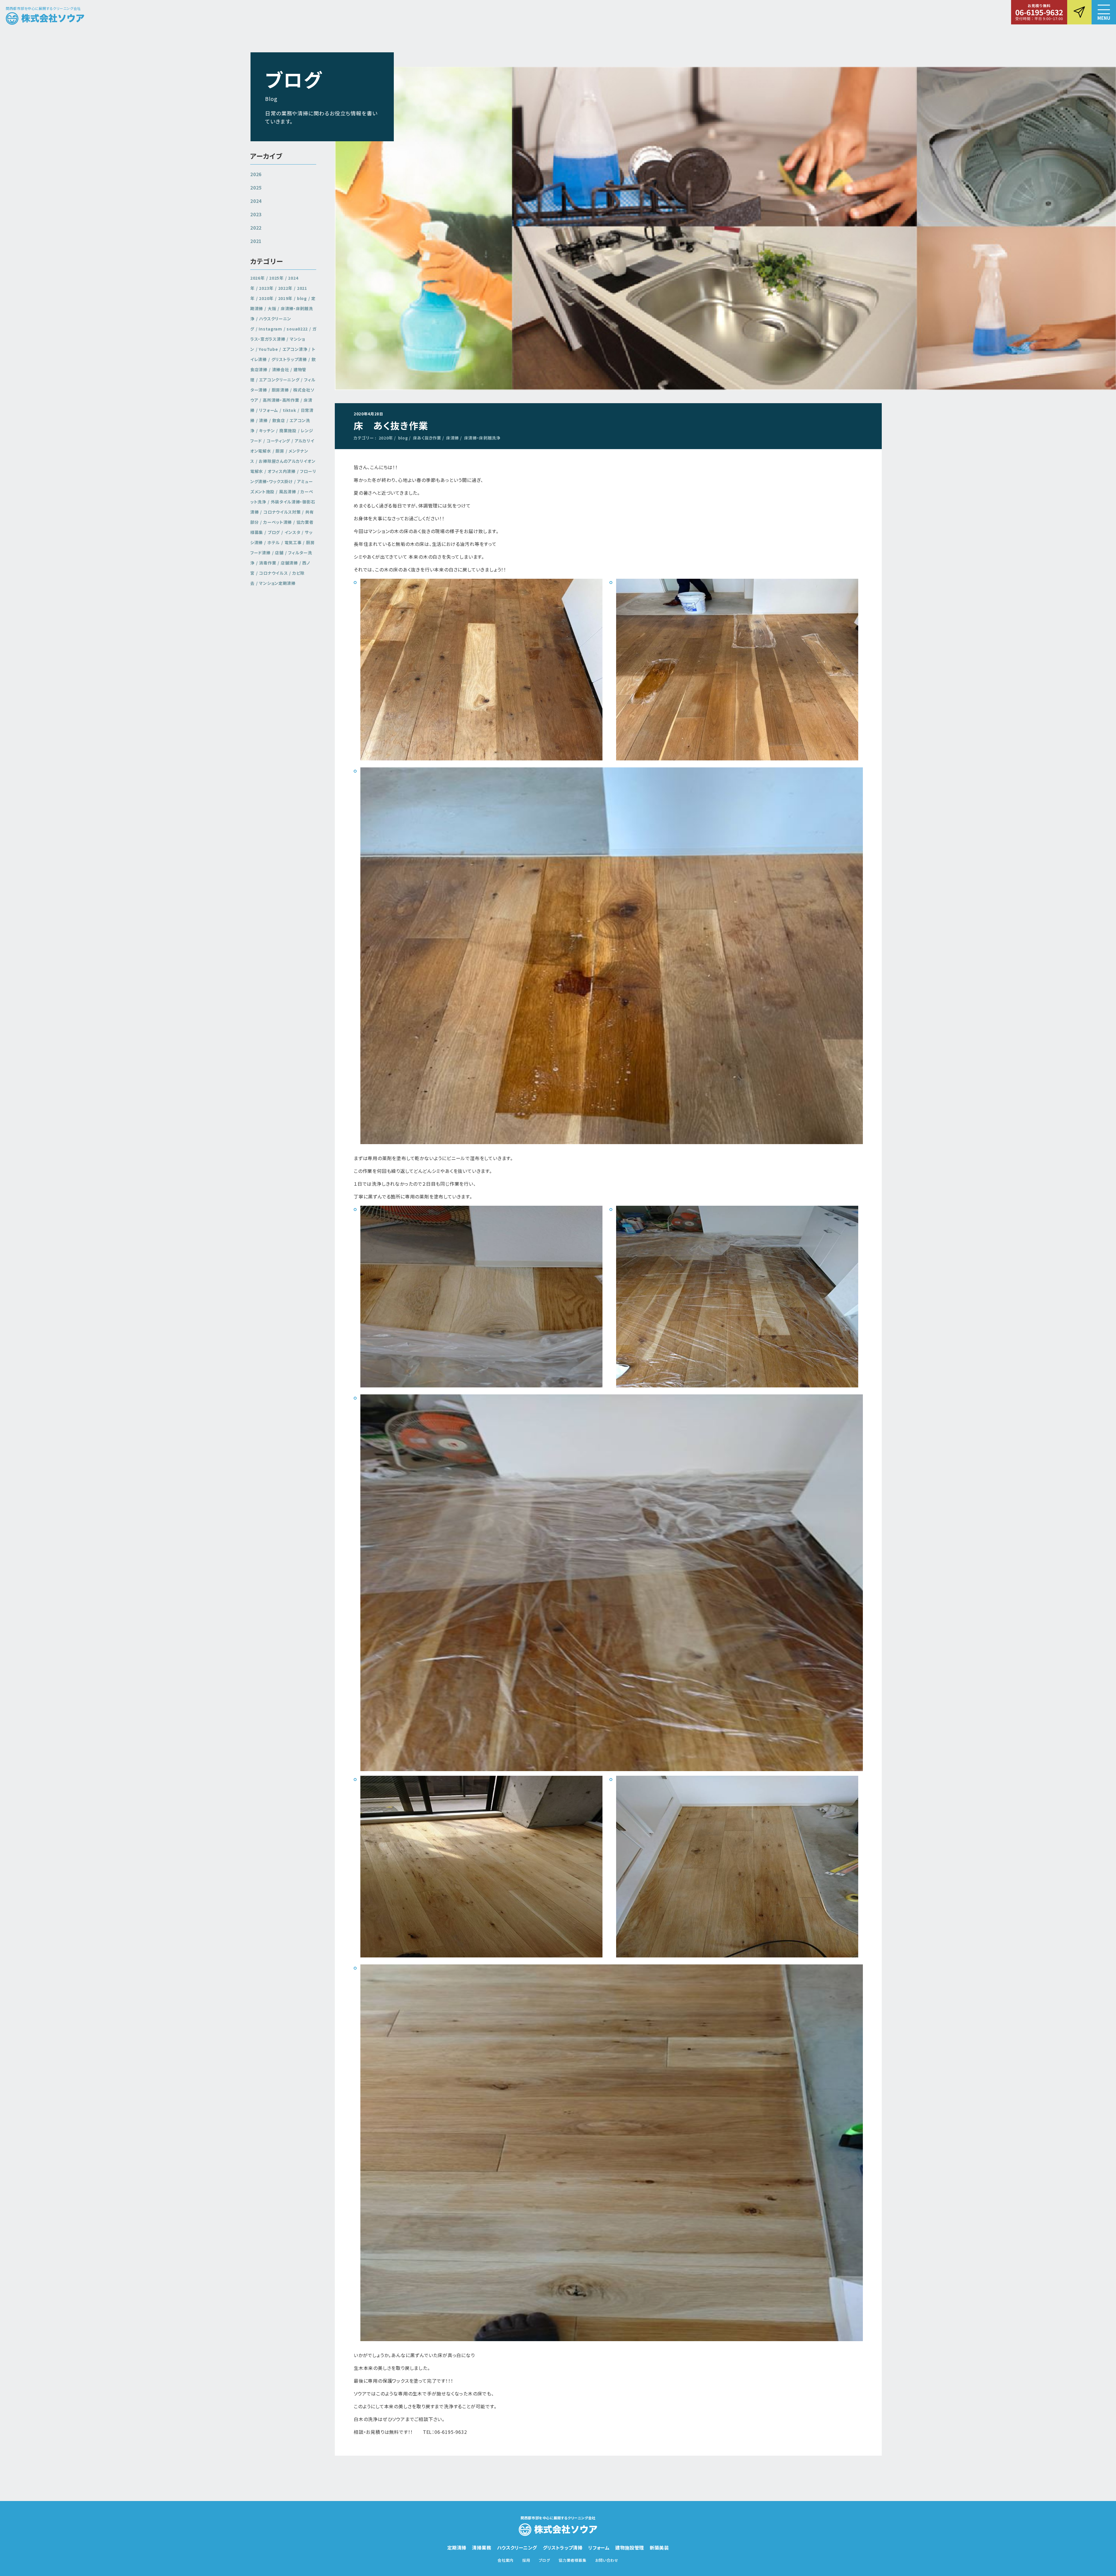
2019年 (285, 298)
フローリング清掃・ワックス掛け (283, 476)
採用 (526, 2560)
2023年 (266, 288)
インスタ (293, 532)
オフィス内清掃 (282, 471)
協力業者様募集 (573, 2560)
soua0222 (297, 329)
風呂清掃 (288, 492)
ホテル (274, 542)
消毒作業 (268, 563)
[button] (1104, 12)
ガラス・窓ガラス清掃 (283, 334)
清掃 (263, 420)
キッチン (267, 430)
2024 (256, 201)
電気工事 (293, 542)
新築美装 (659, 2548)
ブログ (274, 532)
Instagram (270, 329)
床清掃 (453, 438)
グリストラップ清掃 (289, 359)
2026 (256, 174)
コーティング (278, 441)
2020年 (386, 438)
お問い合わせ (607, 2560)
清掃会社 (281, 369)
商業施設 (288, 430)
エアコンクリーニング (279, 380)
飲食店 (279, 420)
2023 (256, 214)
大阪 (272, 308)
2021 (256, 241)
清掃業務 (482, 2548)
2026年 (257, 278)
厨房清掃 (280, 390)
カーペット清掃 (278, 522)
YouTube (268, 349)
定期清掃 (457, 2548)
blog (403, 438)
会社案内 (506, 2560)
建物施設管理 (629, 2548)
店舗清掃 (289, 563)
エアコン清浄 (295, 349)
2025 (256, 187)
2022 (256, 228)
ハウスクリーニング (517, 2548)
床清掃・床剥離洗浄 (482, 438)
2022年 (285, 288)
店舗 (279, 553)
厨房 (280, 451)
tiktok (289, 410)
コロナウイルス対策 (282, 512)
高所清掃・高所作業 (281, 400)
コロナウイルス (273, 573)
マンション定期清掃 (277, 583)
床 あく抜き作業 (391, 425)
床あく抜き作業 (427, 438)
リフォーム (269, 410)
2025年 (276, 278)
